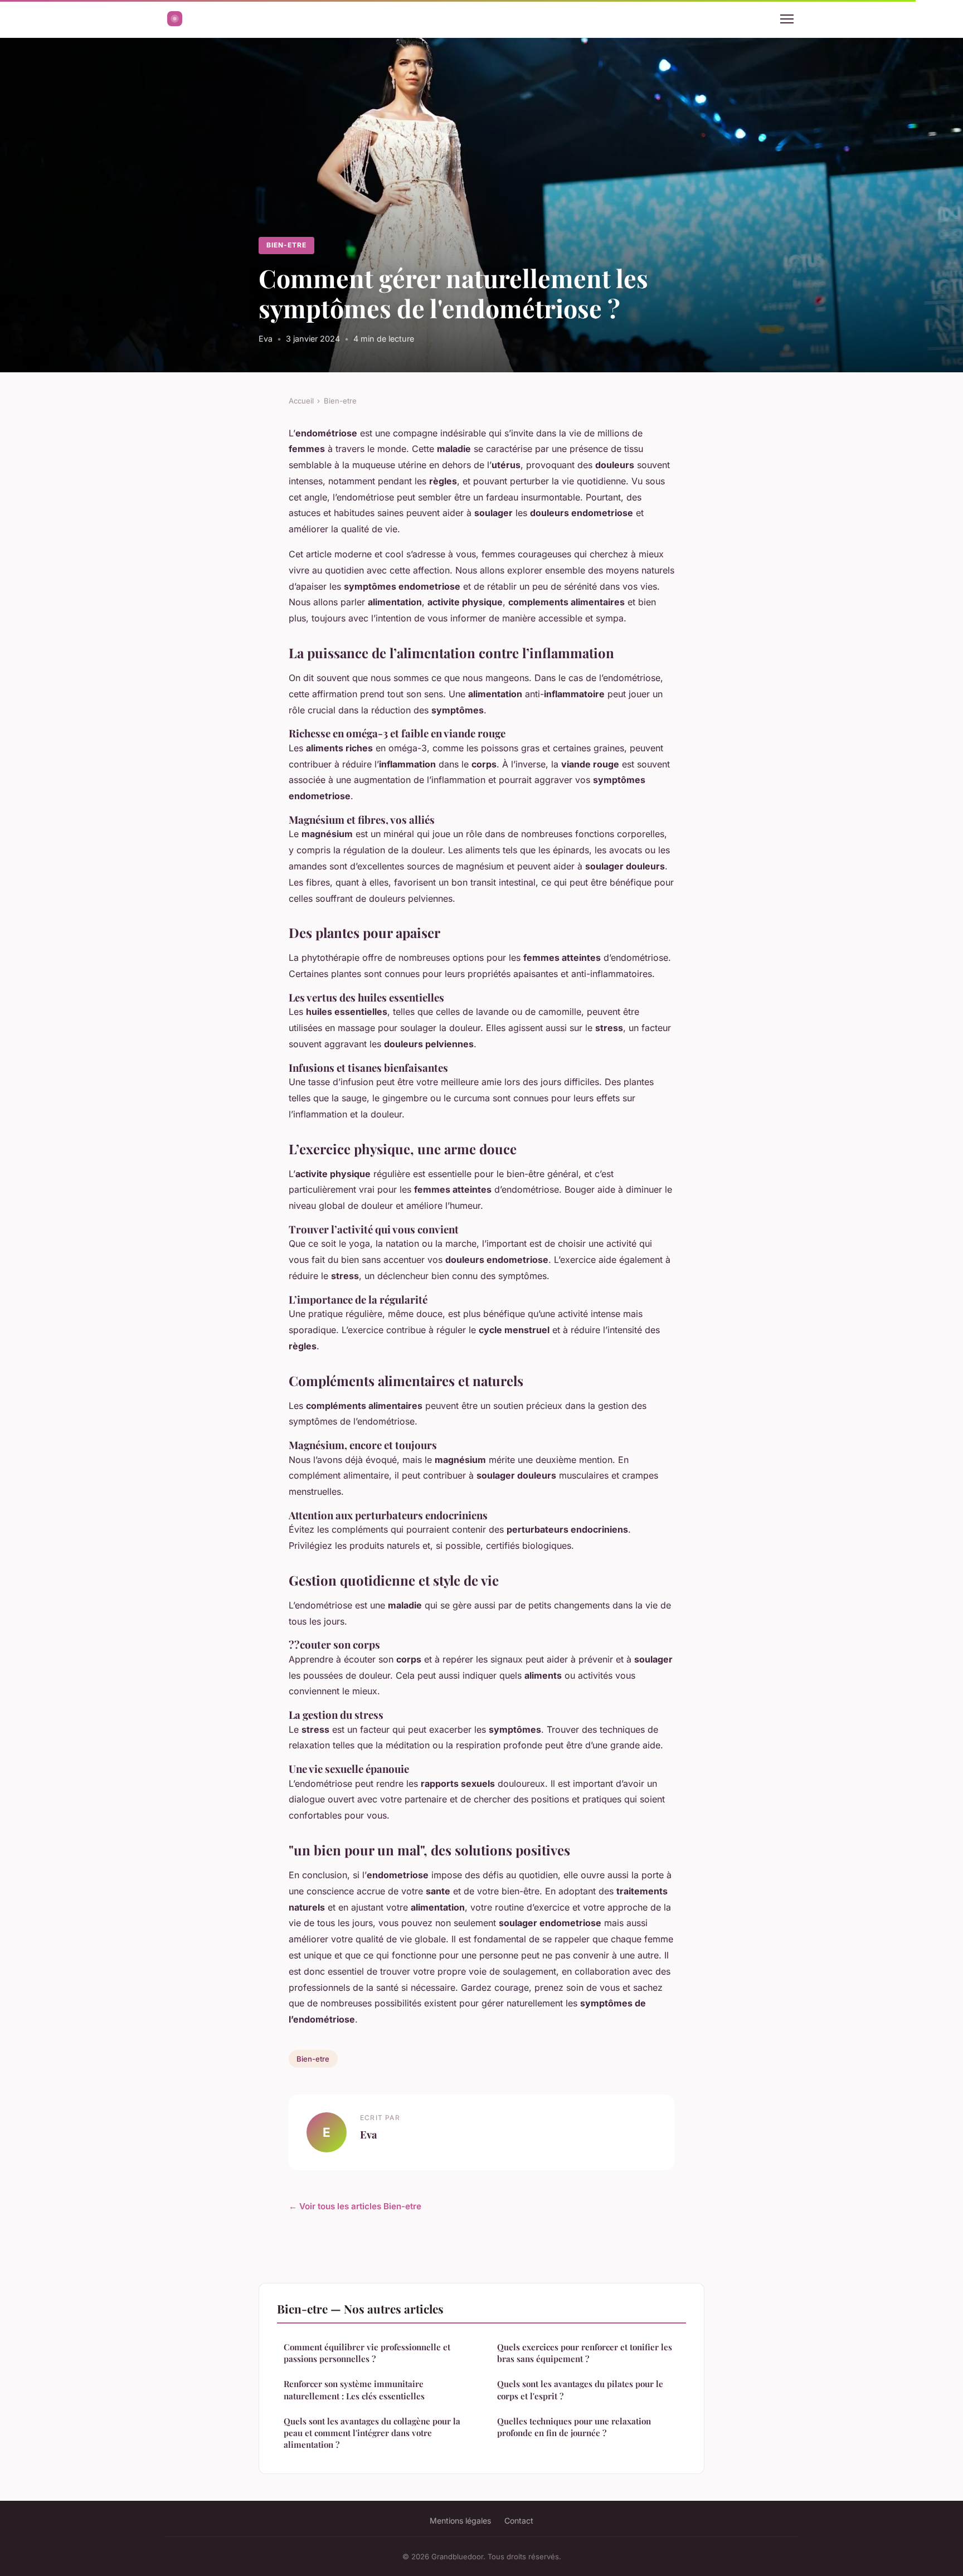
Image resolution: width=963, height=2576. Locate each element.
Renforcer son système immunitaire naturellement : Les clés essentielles (354, 2390)
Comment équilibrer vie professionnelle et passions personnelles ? (367, 2353)
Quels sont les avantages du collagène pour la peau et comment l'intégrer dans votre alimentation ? (372, 2433)
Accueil (301, 401)
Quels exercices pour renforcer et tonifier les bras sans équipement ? (585, 2353)
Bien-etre (286, 245)
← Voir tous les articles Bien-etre (355, 2206)
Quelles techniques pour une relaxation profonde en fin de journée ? (574, 2427)
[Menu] (787, 19)
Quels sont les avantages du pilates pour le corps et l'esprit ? (580, 2390)
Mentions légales (460, 2521)
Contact (519, 2521)
